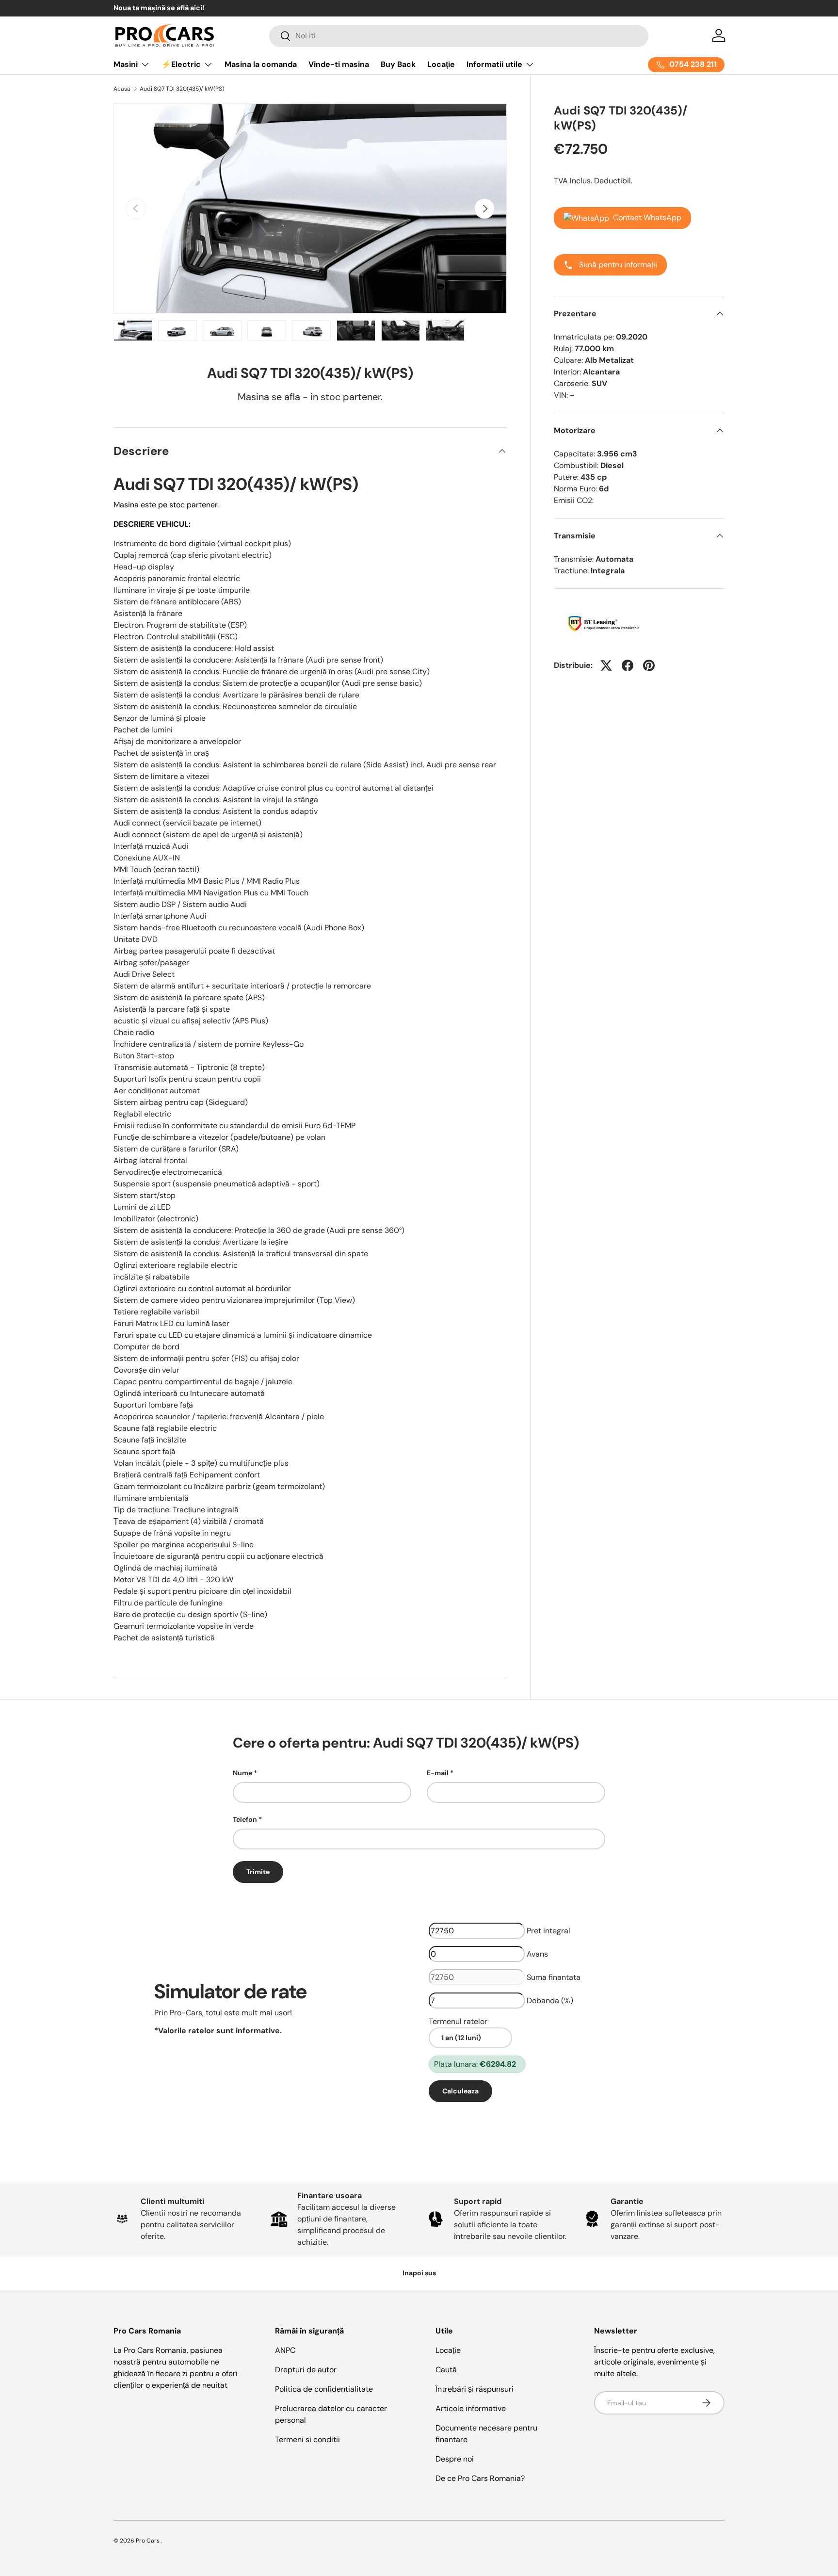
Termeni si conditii (307, 2439)
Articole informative (471, 2408)
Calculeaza (460, 2091)
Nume (242, 1773)
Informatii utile (494, 64)
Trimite (258, 1872)
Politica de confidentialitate (324, 2389)
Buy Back (398, 64)
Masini (126, 64)
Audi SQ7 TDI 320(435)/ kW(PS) (182, 89)
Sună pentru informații (617, 265)
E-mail (438, 1773)
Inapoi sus (419, 2273)
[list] (310, 209)
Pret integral (548, 1931)
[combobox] (459, 36)
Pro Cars (148, 2541)
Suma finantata (554, 1977)
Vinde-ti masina (339, 64)
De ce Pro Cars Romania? (480, 2478)
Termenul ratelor (458, 2021)
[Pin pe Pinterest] (649, 665)
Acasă (122, 89)
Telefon (245, 1819)
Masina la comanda (261, 64)
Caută (446, 2370)
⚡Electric (181, 64)
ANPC (285, 2350)
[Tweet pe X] (606, 665)
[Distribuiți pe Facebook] (628, 665)
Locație (441, 64)
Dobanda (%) (550, 2001)
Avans (537, 1954)
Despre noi (455, 2459)
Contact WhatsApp (647, 218)
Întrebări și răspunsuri (475, 2389)
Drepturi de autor (306, 2370)
